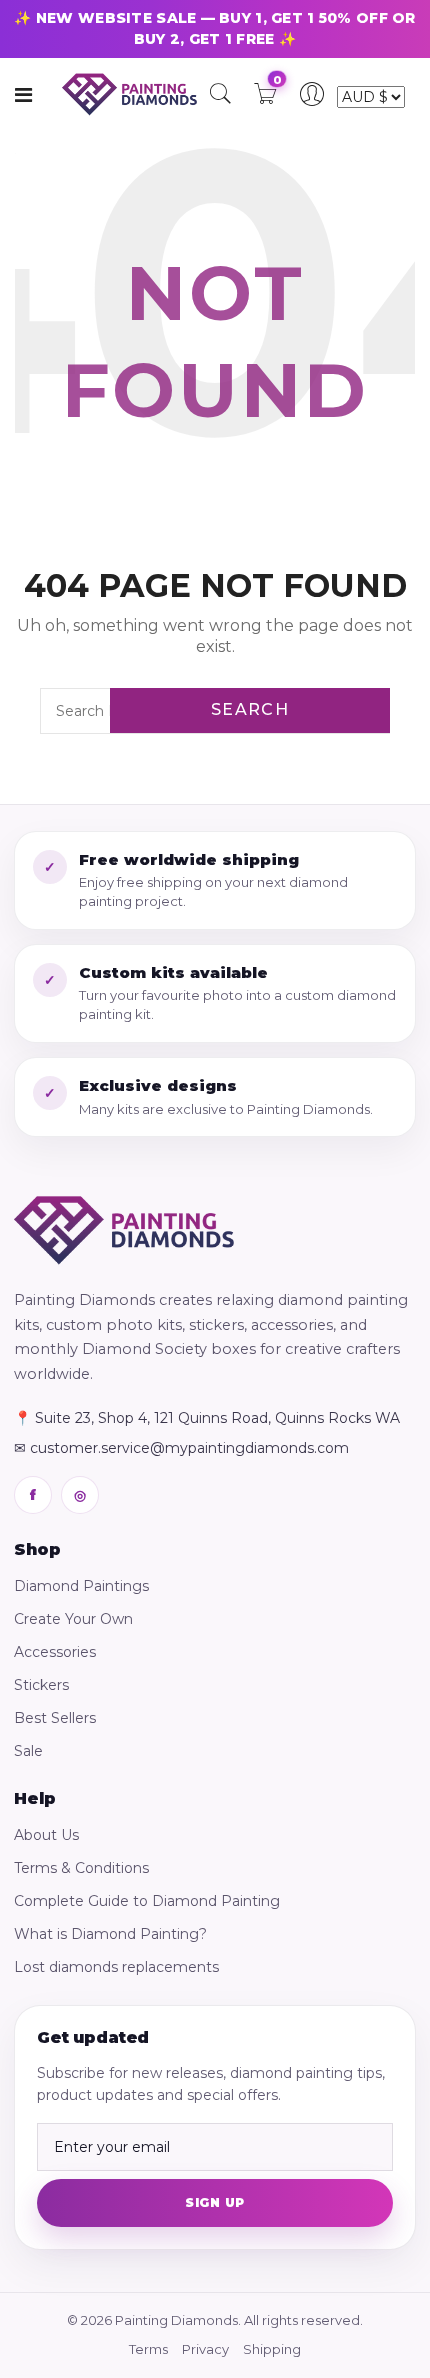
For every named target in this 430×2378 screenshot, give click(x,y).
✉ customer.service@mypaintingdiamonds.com (181, 1448)
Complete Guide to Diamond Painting (147, 1901)
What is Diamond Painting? (110, 1934)
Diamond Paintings (81, 1586)
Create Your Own (73, 1619)
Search (250, 709)
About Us (46, 1835)
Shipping (272, 2349)
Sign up (214, 2202)
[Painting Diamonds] (124, 1230)
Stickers (41, 1685)
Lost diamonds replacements (116, 1967)
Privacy (205, 2349)
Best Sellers (55, 1718)
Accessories (55, 1652)
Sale (28, 1751)
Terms (148, 2349)
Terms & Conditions (81, 1868)
